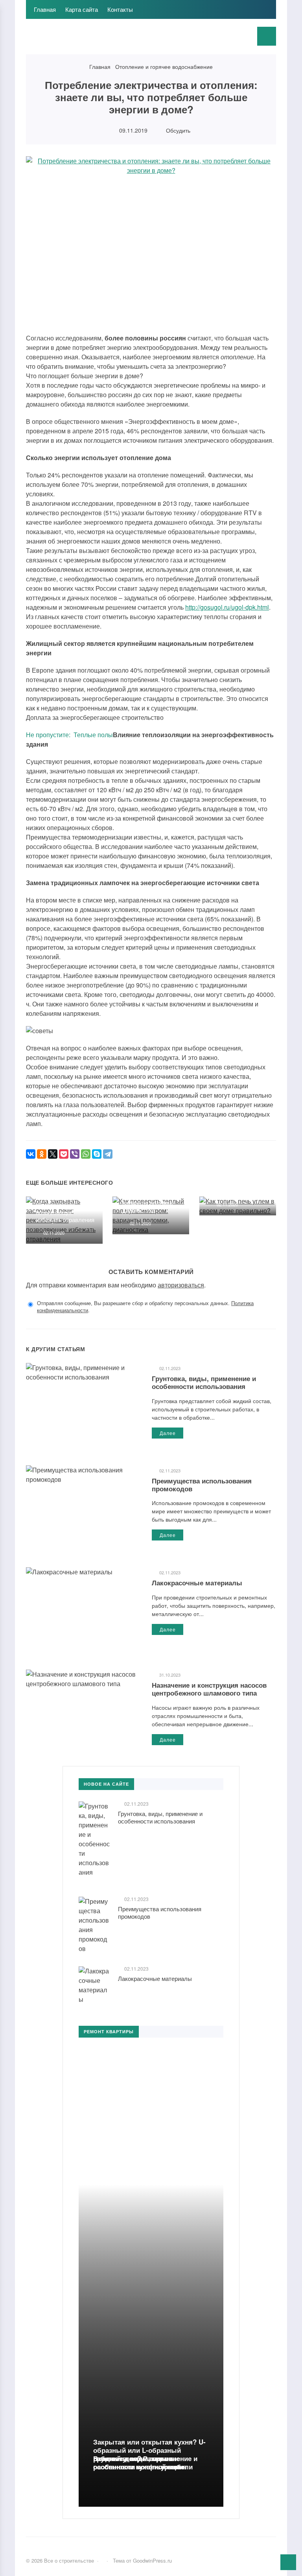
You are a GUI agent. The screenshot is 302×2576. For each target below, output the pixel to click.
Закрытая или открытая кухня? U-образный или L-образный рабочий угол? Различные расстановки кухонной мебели (149, 2454)
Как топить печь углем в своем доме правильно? (239, 1184)
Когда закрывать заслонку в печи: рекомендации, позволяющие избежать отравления (65, 1204)
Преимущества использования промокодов (202, 1485)
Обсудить (177, 130)
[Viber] (75, 1154)
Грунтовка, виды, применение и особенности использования (204, 1382)
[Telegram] (108, 1154)
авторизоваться (181, 1285)
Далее (168, 1433)
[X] (53, 1154)
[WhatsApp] (86, 1154)
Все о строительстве (85, 41)
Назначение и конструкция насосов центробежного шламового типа (209, 1689)
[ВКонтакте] (31, 1154)
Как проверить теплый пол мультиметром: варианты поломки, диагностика (153, 1199)
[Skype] (97, 1154)
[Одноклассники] (42, 1154)
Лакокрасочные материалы (197, 1583)
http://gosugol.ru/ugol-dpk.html (227, 607)
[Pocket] (64, 1154)
